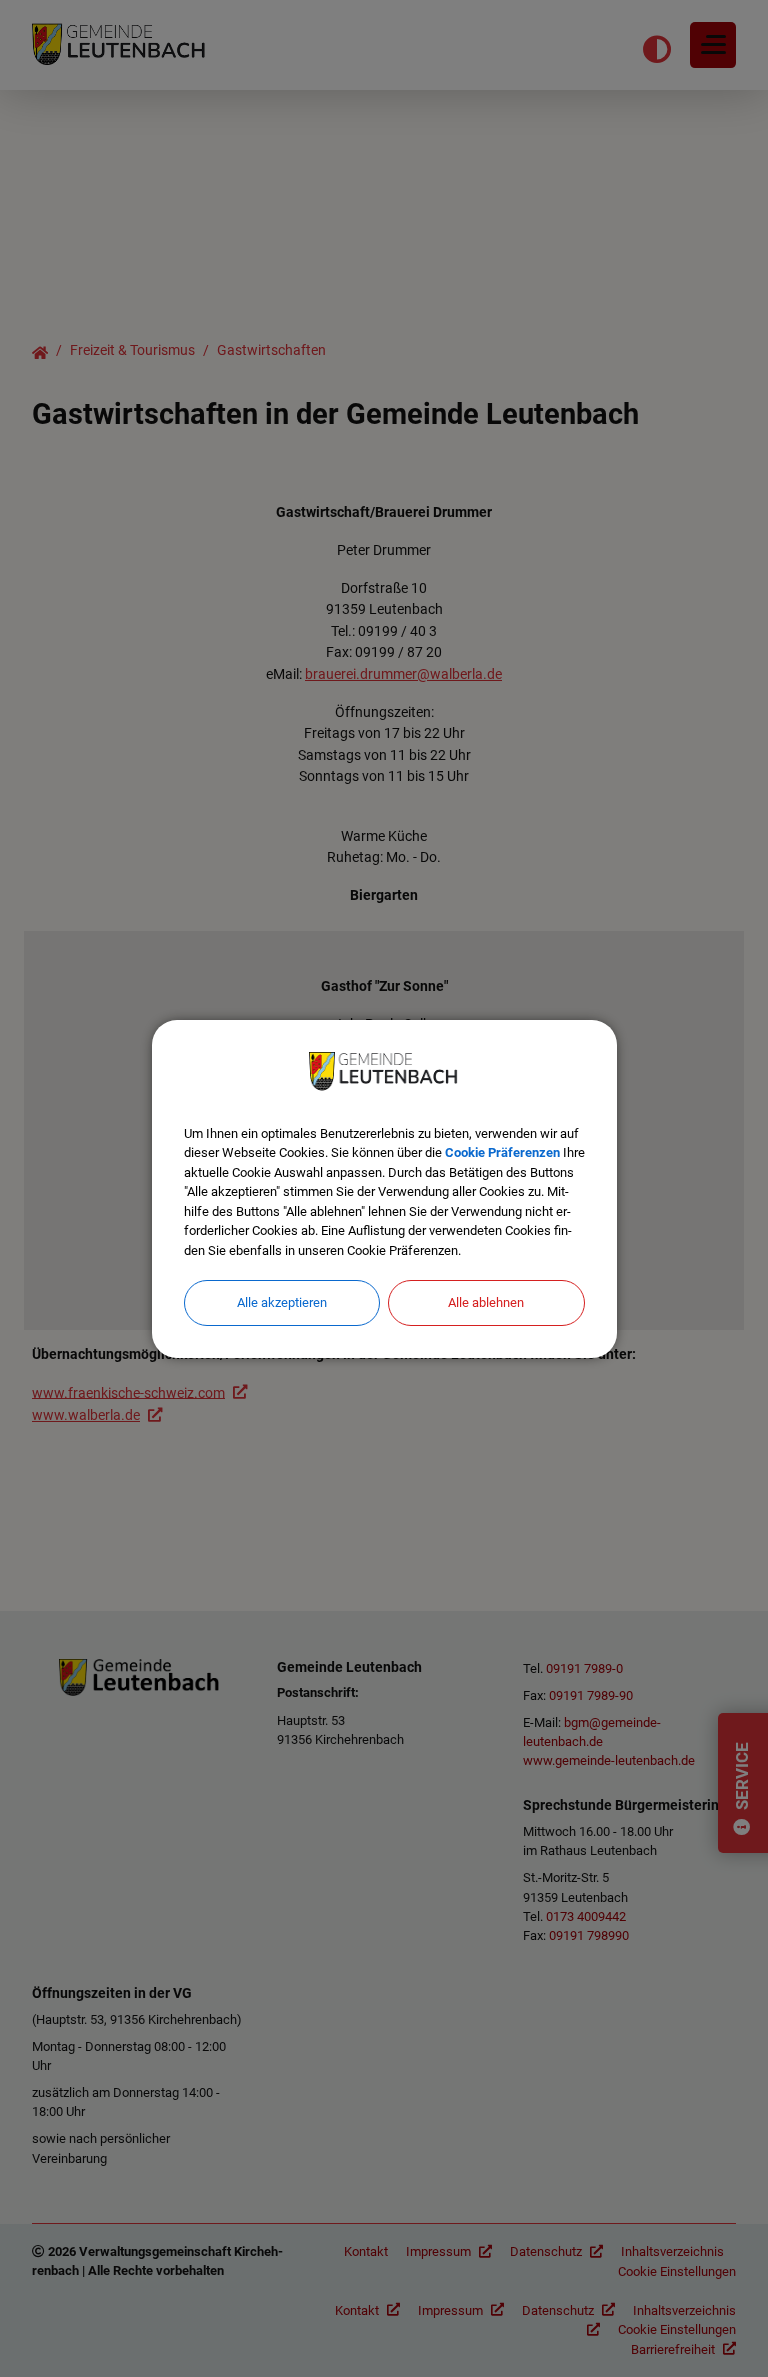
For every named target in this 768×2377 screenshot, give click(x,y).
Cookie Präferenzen (502, 1152)
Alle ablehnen (486, 1302)
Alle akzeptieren (282, 1302)
